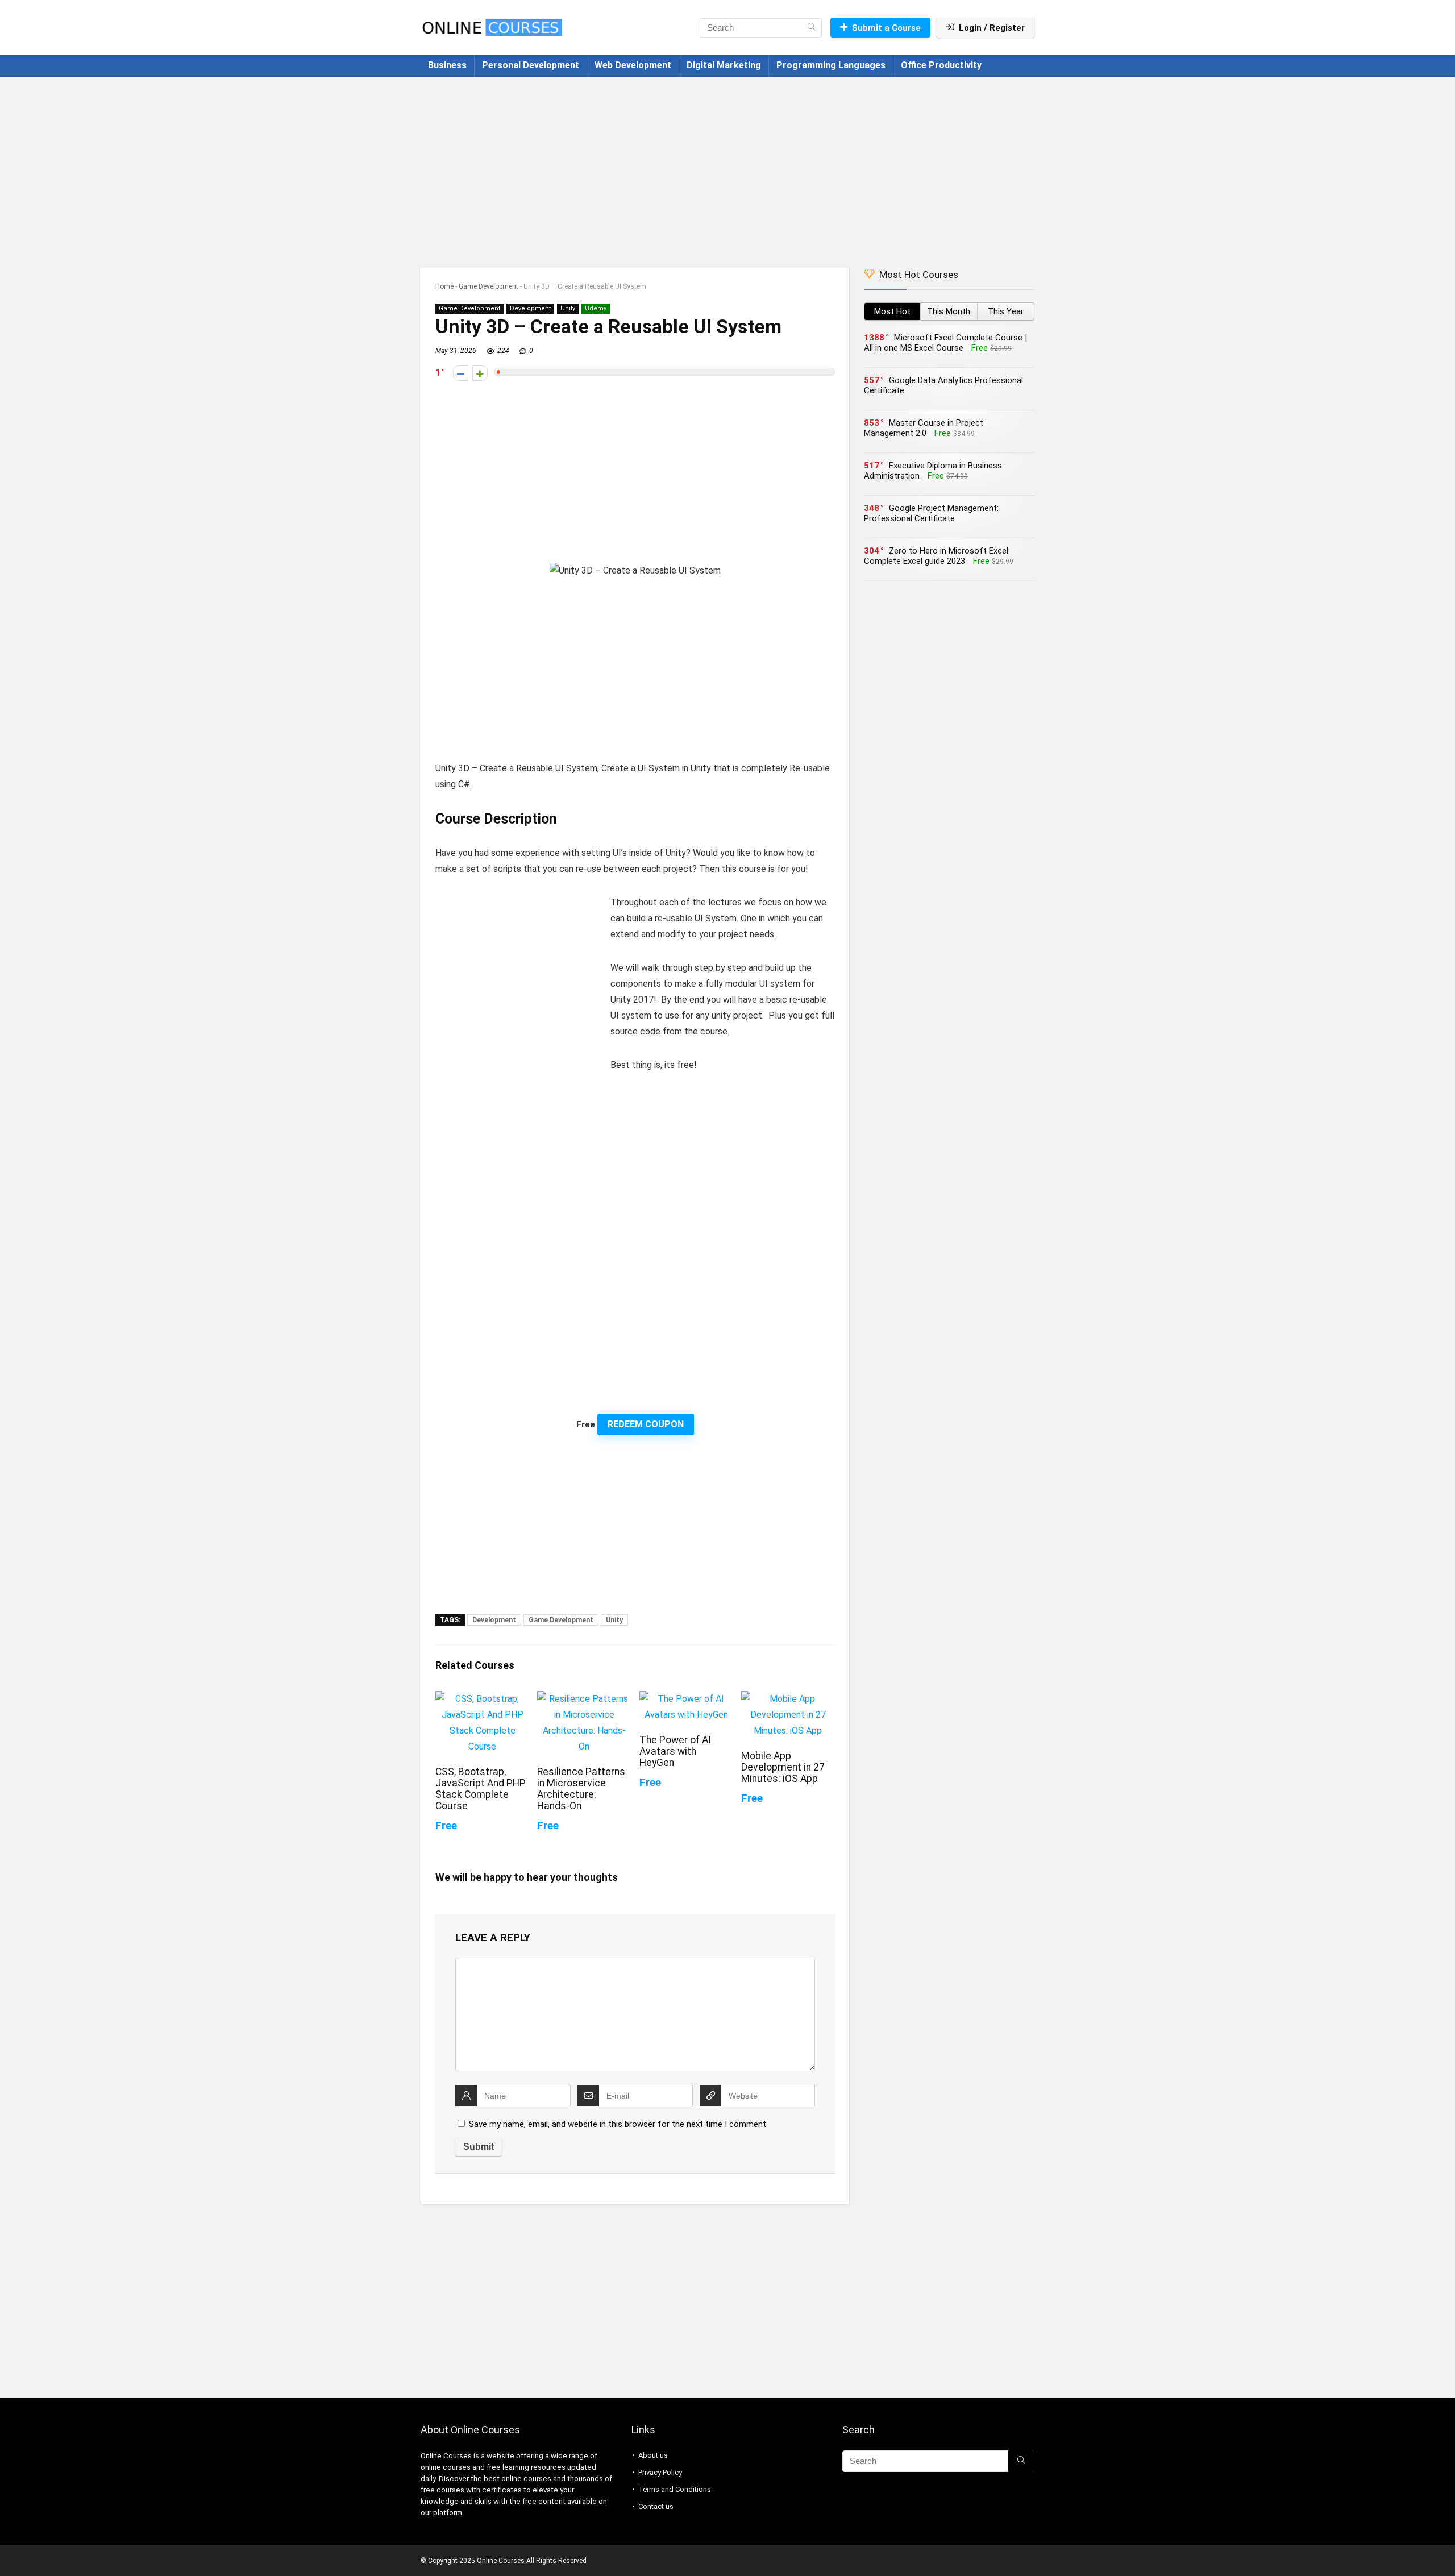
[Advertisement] (727, 167)
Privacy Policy (660, 2472)
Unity (568, 308)
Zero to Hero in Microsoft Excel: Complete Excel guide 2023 (937, 556)
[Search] (811, 28)
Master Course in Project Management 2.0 (924, 428)
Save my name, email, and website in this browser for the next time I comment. (618, 2124)
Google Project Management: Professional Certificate (931, 513)
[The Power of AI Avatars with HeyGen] (686, 1699)
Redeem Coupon (646, 1424)
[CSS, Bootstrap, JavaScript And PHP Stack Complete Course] (482, 1699)
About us (653, 2455)
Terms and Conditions (675, 2489)
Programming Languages (831, 65)
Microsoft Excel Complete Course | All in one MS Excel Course (945, 343)
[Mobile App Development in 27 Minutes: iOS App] (788, 1699)
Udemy (596, 308)
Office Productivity (941, 65)
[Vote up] (480, 373)
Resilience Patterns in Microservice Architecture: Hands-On (581, 1789)
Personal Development (531, 65)
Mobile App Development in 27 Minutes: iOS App (783, 1767)
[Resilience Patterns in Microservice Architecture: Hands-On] (584, 1699)
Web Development (633, 65)
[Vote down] (461, 373)
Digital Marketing (724, 65)
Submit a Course (886, 28)
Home (444, 286)
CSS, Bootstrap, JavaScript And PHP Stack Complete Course (481, 1789)
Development (530, 308)
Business (447, 65)
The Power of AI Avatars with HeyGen (675, 1751)
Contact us (656, 2506)
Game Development (489, 286)
